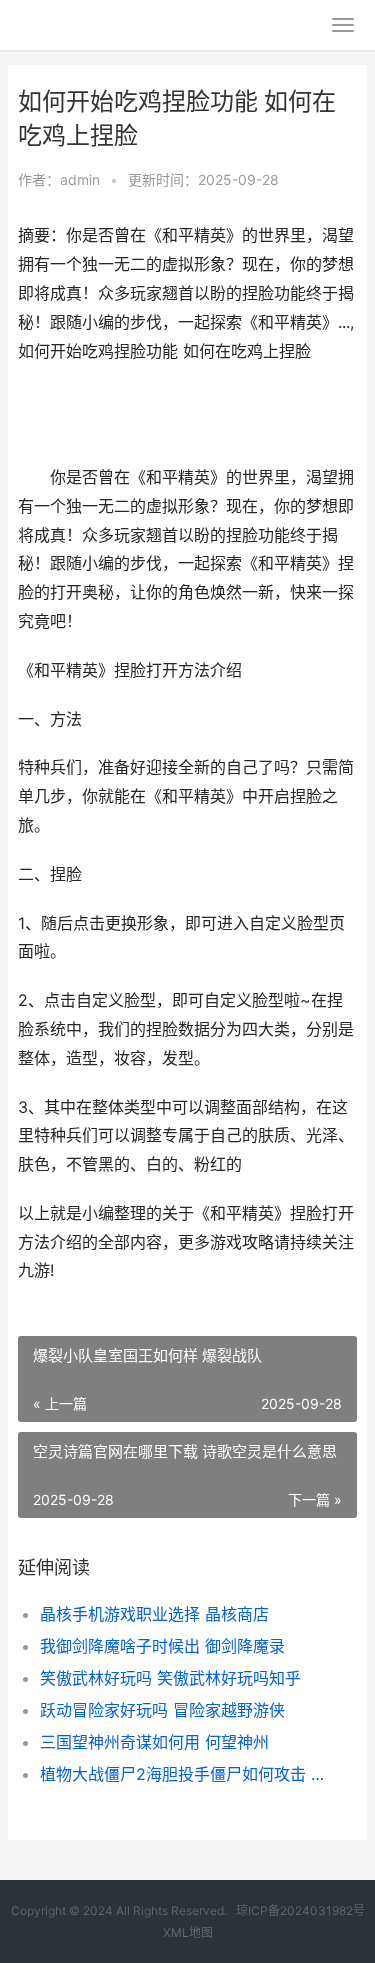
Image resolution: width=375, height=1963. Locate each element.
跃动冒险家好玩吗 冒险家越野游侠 (162, 1710)
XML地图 (188, 1932)
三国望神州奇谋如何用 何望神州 (154, 1742)
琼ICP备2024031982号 (300, 1910)
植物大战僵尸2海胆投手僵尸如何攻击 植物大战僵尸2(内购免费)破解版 (182, 1774)
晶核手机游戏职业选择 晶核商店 (154, 1614)
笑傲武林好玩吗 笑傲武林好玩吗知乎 (170, 1678)
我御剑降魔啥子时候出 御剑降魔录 (162, 1646)
